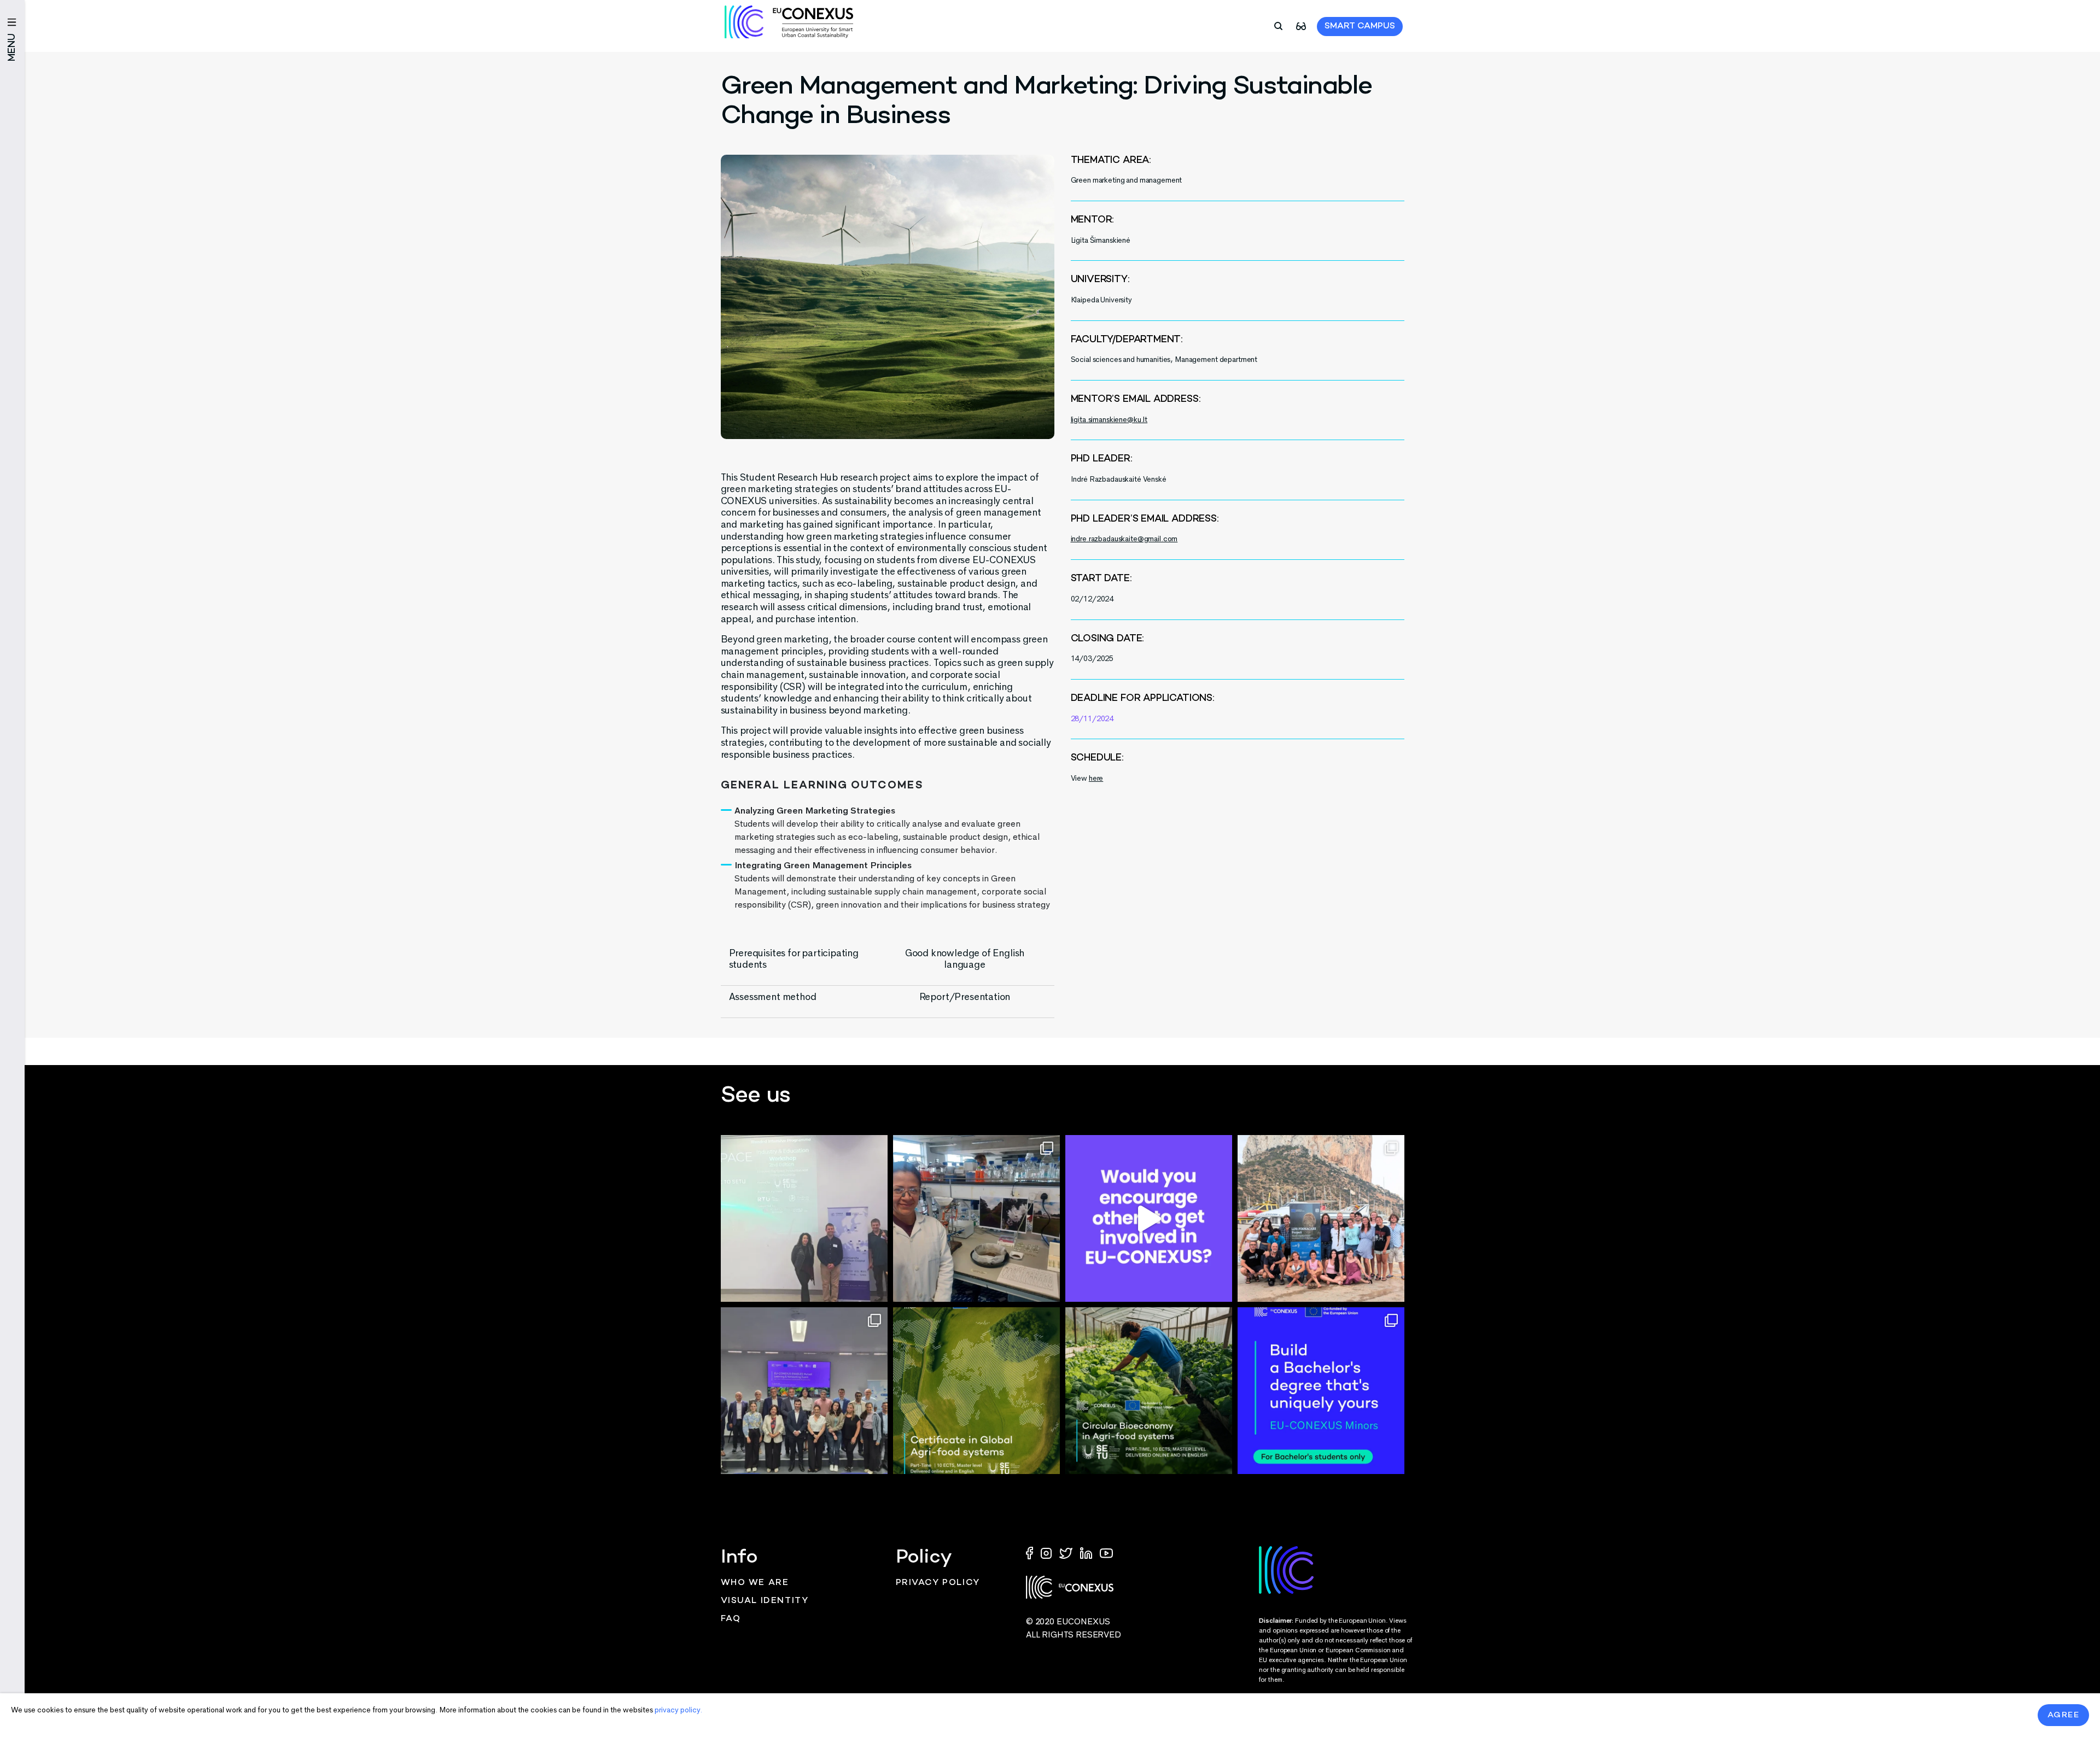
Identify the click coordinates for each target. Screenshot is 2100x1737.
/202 (1101, 659)
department (1239, 359)
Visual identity (765, 1601)
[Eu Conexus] (789, 22)
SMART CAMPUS (1360, 27)
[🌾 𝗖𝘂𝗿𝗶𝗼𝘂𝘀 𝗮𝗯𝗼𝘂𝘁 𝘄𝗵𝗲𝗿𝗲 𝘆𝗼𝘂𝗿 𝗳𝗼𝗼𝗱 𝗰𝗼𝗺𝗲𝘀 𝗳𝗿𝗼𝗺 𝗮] (976, 1391)
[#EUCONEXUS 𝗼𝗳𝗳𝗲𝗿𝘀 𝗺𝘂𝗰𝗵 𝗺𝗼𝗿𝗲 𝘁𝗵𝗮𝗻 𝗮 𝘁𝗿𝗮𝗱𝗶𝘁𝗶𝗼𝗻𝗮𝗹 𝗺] (1149, 1218)
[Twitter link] (1067, 1552)
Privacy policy (938, 1583)
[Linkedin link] (1087, 1552)
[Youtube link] (1106, 1552)
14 (1075, 659)
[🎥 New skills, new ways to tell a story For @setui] (976, 1218)
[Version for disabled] (1301, 25)
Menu (12, 47)
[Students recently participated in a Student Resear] (804, 1218)
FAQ (731, 1619)
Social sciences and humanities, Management (1144, 359)
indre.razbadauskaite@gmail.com (1124, 539)
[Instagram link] (1047, 1552)
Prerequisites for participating (794, 953)
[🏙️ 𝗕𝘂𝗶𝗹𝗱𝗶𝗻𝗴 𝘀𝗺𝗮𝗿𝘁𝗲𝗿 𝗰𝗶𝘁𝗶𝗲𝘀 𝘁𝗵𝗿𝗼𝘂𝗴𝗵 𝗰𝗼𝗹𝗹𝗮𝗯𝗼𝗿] (804, 1391)
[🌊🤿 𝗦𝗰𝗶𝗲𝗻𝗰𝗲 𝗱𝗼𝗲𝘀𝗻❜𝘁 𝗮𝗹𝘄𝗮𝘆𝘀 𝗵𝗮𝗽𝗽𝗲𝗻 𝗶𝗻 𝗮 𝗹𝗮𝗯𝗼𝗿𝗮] (1321, 1218)
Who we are (755, 1583)
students (748, 964)
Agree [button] (2064, 1715)
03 (1088, 659)
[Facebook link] (1032, 1552)
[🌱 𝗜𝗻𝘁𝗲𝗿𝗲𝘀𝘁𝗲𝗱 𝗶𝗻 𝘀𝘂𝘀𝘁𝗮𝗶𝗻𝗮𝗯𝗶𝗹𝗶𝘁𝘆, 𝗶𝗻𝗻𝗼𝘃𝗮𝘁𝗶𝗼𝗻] (1149, 1391)
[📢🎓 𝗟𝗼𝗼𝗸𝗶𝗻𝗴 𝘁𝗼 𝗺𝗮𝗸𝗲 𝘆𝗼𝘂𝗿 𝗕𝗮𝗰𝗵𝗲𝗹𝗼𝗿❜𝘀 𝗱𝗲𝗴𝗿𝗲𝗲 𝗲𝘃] (1321, 1391)
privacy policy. (678, 1710)
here (1096, 778)
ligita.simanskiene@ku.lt (1109, 420)
